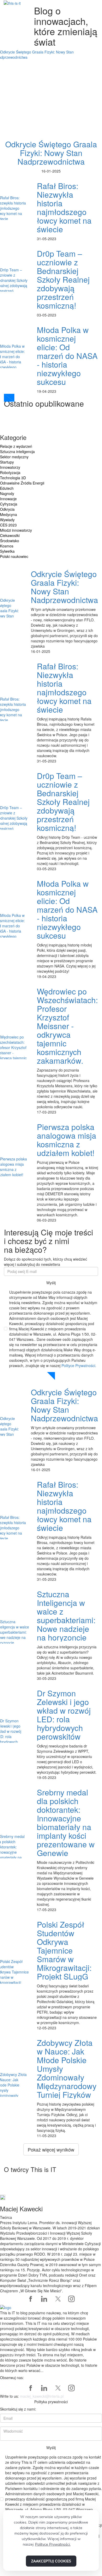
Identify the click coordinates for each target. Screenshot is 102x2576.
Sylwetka (7, 551)
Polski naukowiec (14, 556)
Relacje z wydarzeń (16, 446)
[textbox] (51, 2342)
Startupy (7, 462)
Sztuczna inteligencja (17, 451)
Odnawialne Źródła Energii (22, 483)
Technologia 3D (13, 478)
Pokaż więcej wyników (51, 2149)
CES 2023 (8, 525)
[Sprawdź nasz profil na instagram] (71, 2299)
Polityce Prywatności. (79, 1365)
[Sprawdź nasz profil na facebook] (31, 2299)
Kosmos (7, 546)
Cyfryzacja (9, 504)
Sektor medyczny (14, 457)
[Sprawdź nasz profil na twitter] (58, 2299)
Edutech (7, 488)
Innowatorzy (10, 467)
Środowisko (10, 541)
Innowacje (8, 499)
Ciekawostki (10, 535)
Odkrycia (7, 509)
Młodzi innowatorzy (16, 530)
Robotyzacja (10, 472)
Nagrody (7, 493)
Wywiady (7, 520)
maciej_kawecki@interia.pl (42, 2396)
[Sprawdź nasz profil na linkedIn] (44, 2299)
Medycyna (8, 514)
